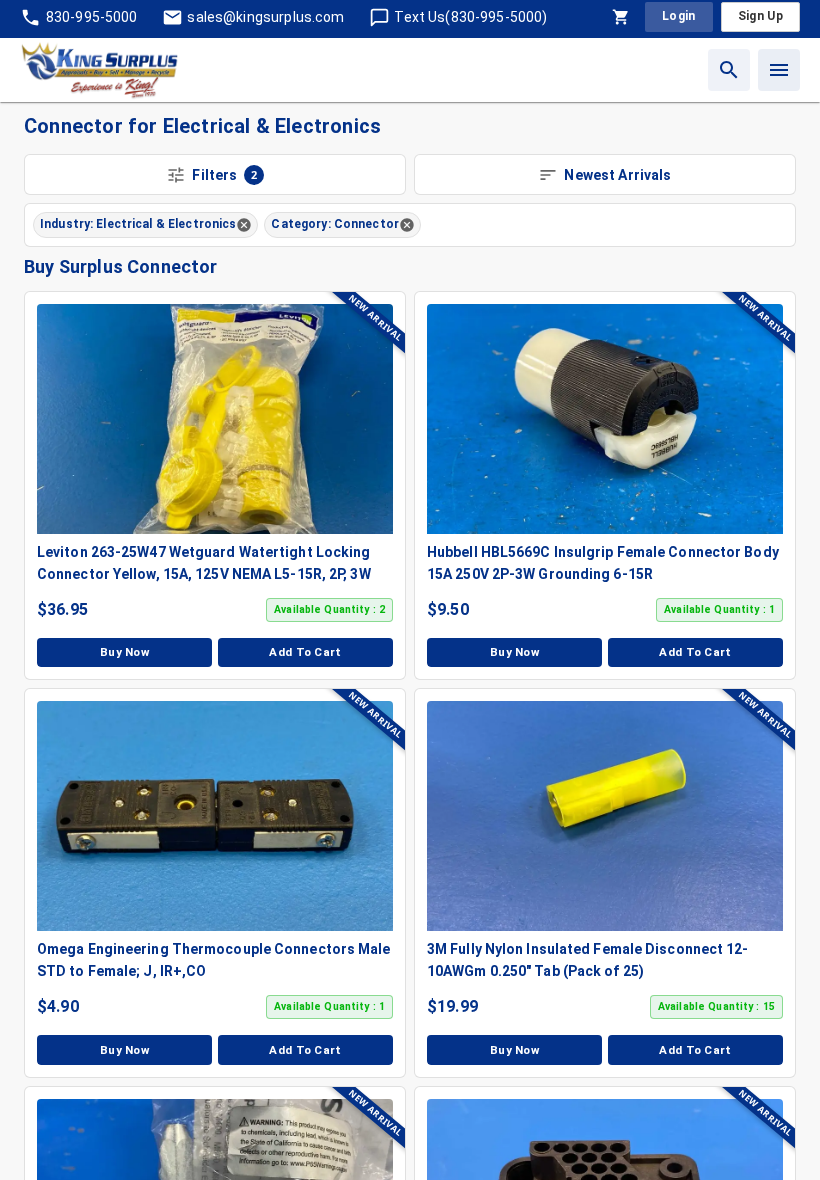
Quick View (225, 418)
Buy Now (124, 652)
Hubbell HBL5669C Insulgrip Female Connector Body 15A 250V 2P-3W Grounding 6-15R (603, 563)
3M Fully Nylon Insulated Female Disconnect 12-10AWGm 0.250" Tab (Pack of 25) (588, 960)
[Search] (729, 70)
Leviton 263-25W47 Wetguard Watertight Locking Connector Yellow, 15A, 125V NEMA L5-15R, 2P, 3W (204, 563)
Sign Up (760, 16)
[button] (145, 225)
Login (679, 16)
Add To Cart (305, 652)
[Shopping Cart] (621, 17)
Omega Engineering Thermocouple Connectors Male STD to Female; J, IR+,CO (214, 960)
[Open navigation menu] (779, 70)
